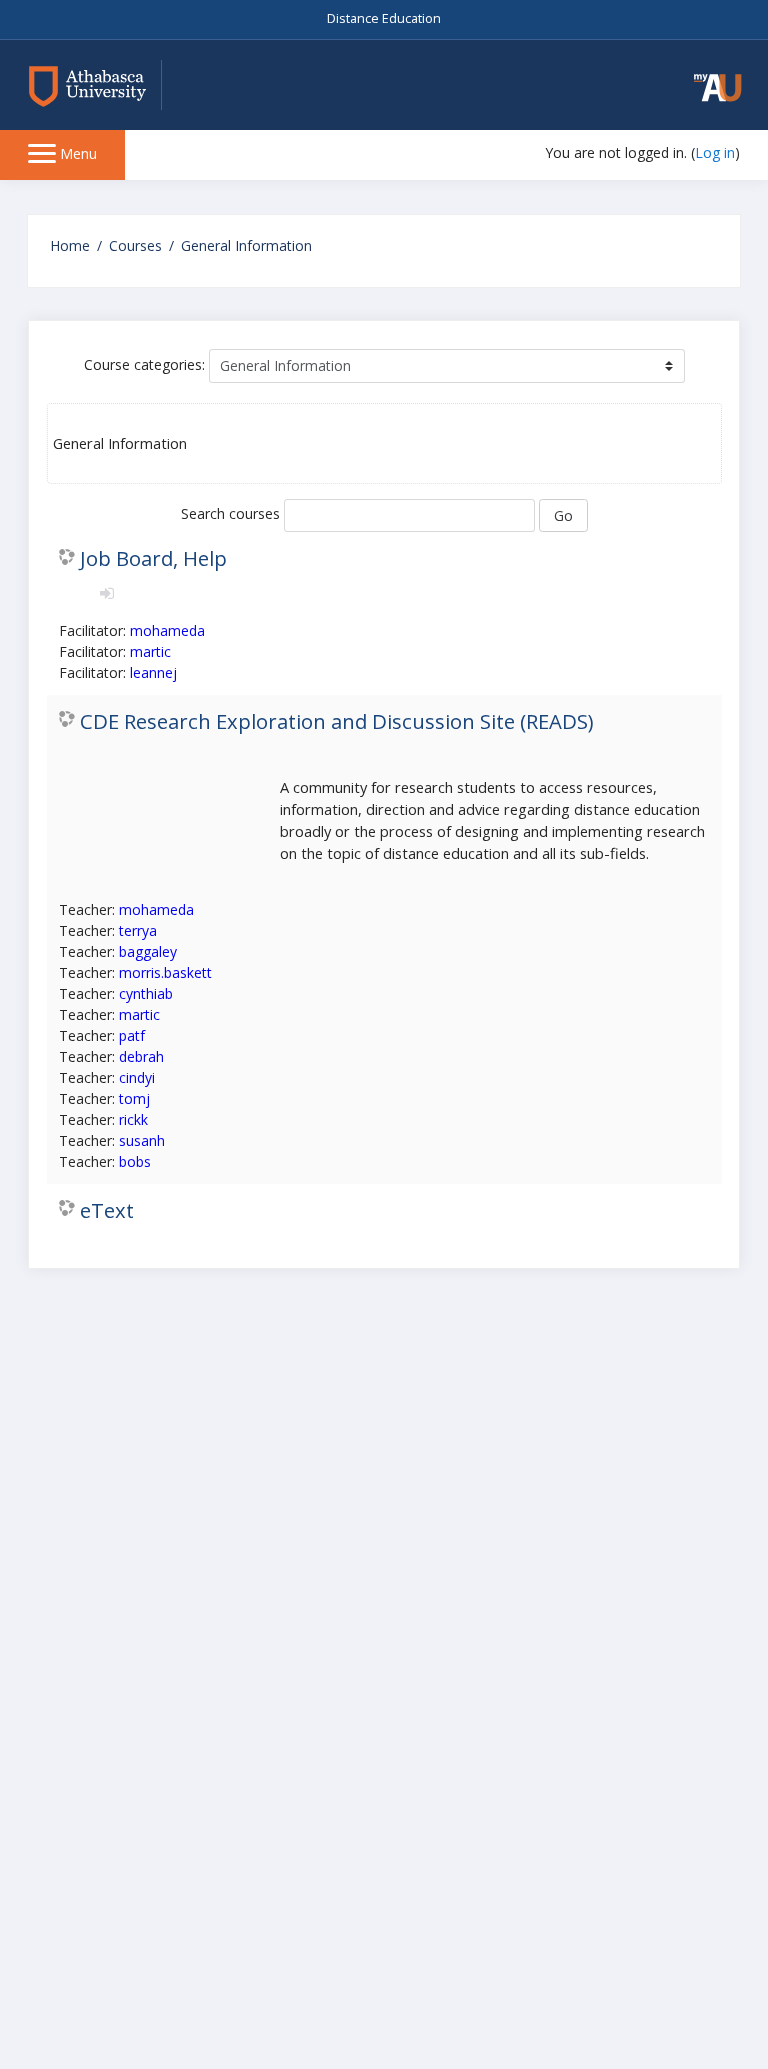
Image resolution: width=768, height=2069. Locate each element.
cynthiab (146, 993)
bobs (135, 1161)
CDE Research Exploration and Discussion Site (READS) (337, 721)
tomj (134, 1098)
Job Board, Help (153, 558)
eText (107, 1210)
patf (132, 1035)
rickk (133, 1119)
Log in (715, 152)
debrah (141, 1056)
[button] (718, 87)
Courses (135, 245)
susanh (142, 1140)
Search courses (230, 513)
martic (150, 651)
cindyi (137, 1077)
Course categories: (144, 364)
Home (70, 245)
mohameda (167, 630)
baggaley (148, 951)
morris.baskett (165, 972)
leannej (153, 672)
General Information (246, 245)
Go (563, 515)
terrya (138, 930)
